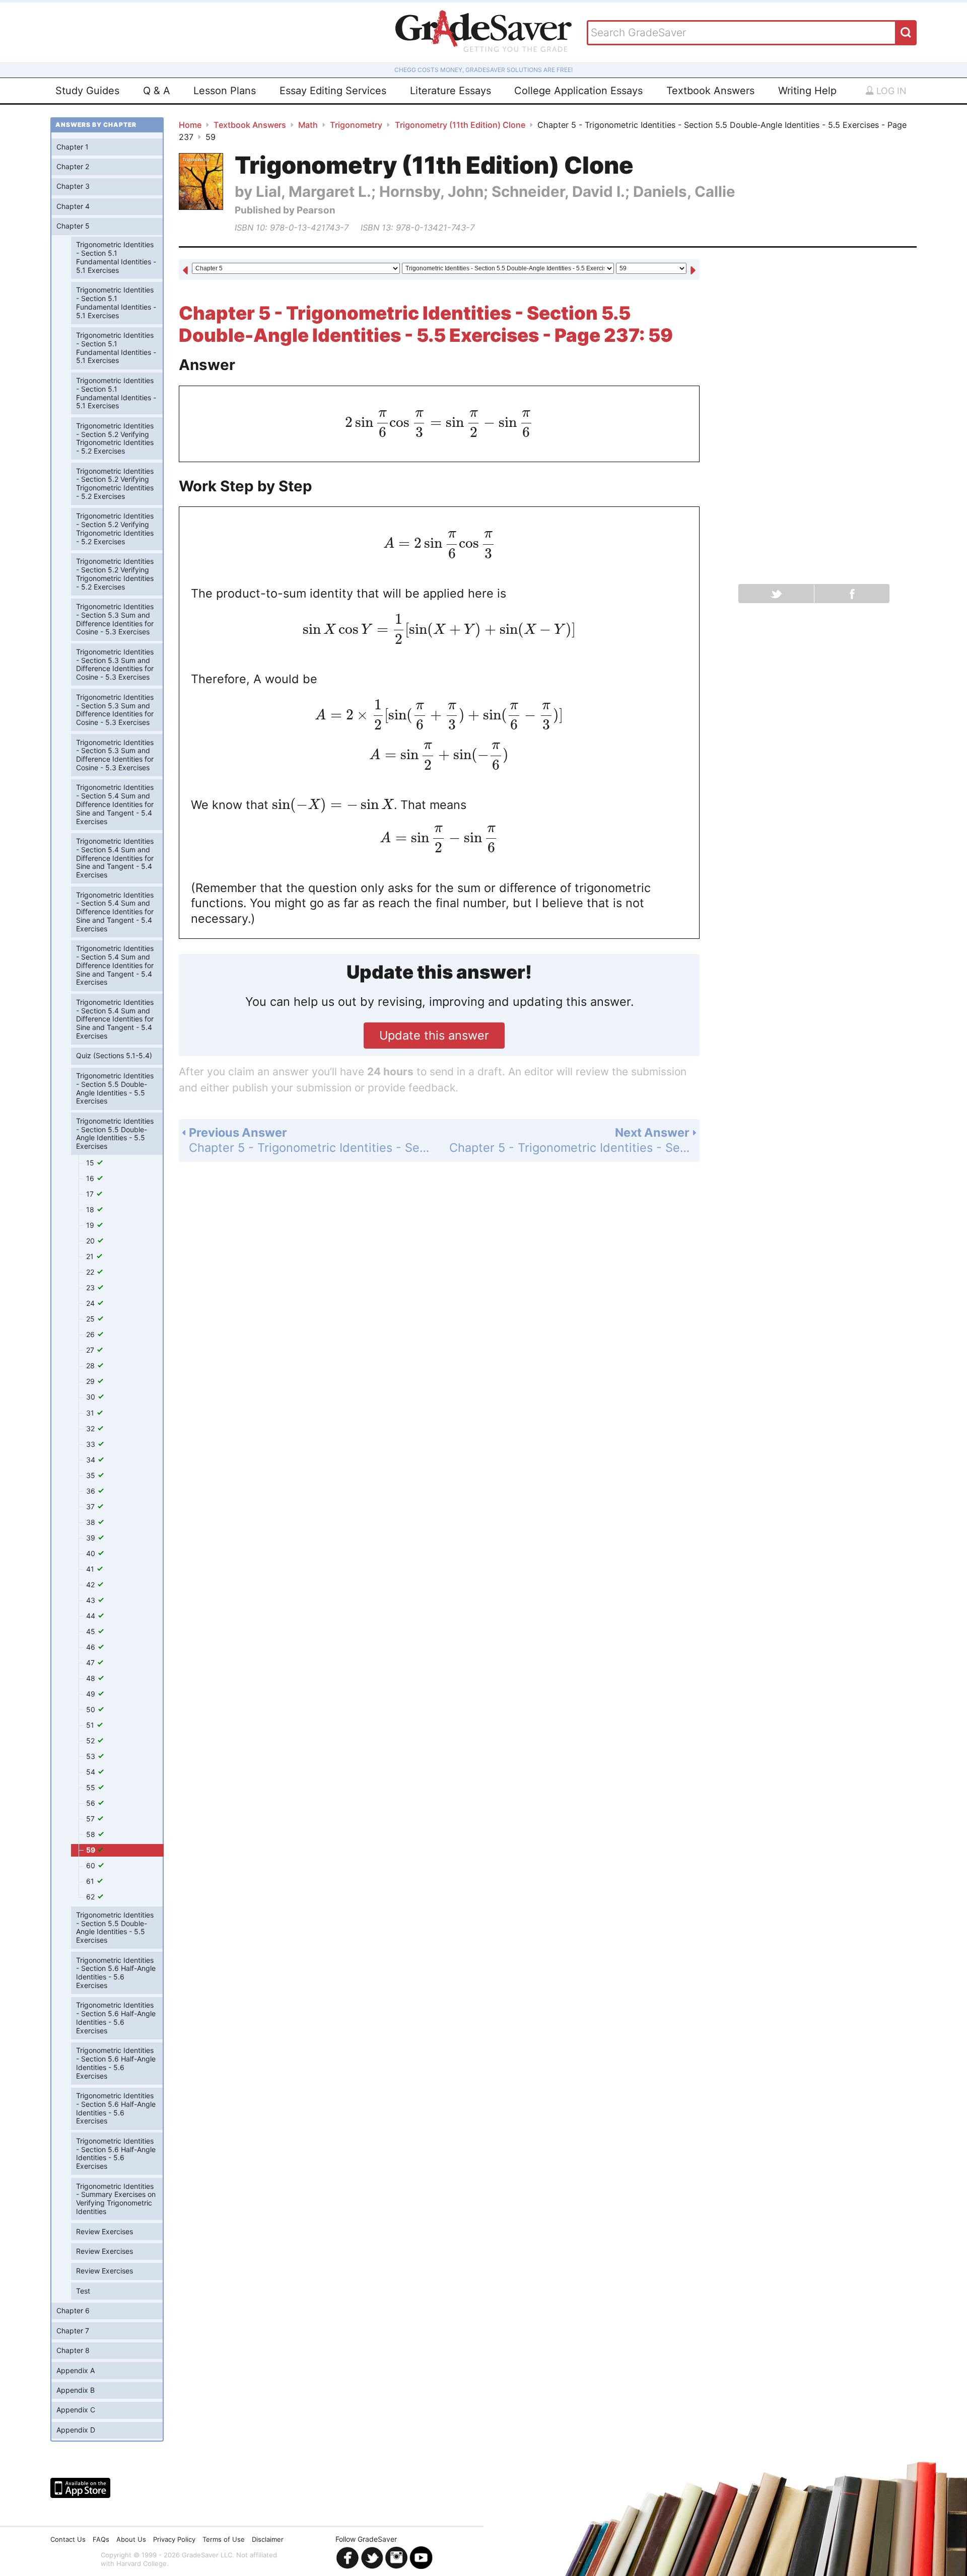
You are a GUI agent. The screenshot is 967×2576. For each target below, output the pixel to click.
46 (92, 1647)
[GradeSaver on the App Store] (80, 2488)
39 (92, 1538)
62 (91, 1897)
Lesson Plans (225, 91)
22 (91, 1272)
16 (91, 1178)
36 (92, 1491)
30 (92, 1397)
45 (92, 1631)
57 (91, 1819)
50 (92, 1709)
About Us (131, 2539)
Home (190, 125)
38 (92, 1522)
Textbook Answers (710, 91)
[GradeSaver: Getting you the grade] (483, 32)
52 (91, 1741)
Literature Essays (451, 91)
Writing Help (807, 91)
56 (92, 1803)
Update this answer (434, 1035)
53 (92, 1756)
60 (92, 1865)
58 (92, 1834)
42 (91, 1585)
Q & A (157, 91)
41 (91, 1569)
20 (91, 1241)
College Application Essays (578, 91)
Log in (890, 91)
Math (308, 125)
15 (91, 1163)
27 (91, 1350)
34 (92, 1460)
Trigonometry (356, 125)
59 (91, 1850)
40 (92, 1553)
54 (92, 1772)
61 (91, 1881)
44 (92, 1616)
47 (91, 1663)
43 (92, 1600)
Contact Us (68, 2539)
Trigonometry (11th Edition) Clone (460, 125)
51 (91, 1725)
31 (91, 1413)
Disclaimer (268, 2539)
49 (92, 1694)
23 (91, 1287)
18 (91, 1209)
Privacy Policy (174, 2539)
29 (91, 1381)
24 (91, 1303)
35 (92, 1475)
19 (91, 1225)
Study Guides (87, 91)
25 (91, 1319)
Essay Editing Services (333, 91)
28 (91, 1366)
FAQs (101, 2539)
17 (91, 1194)
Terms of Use (224, 2539)
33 (92, 1444)
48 (92, 1678)
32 (91, 1428)
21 (91, 1256)
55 (92, 1787)
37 (91, 1506)
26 (91, 1334)
